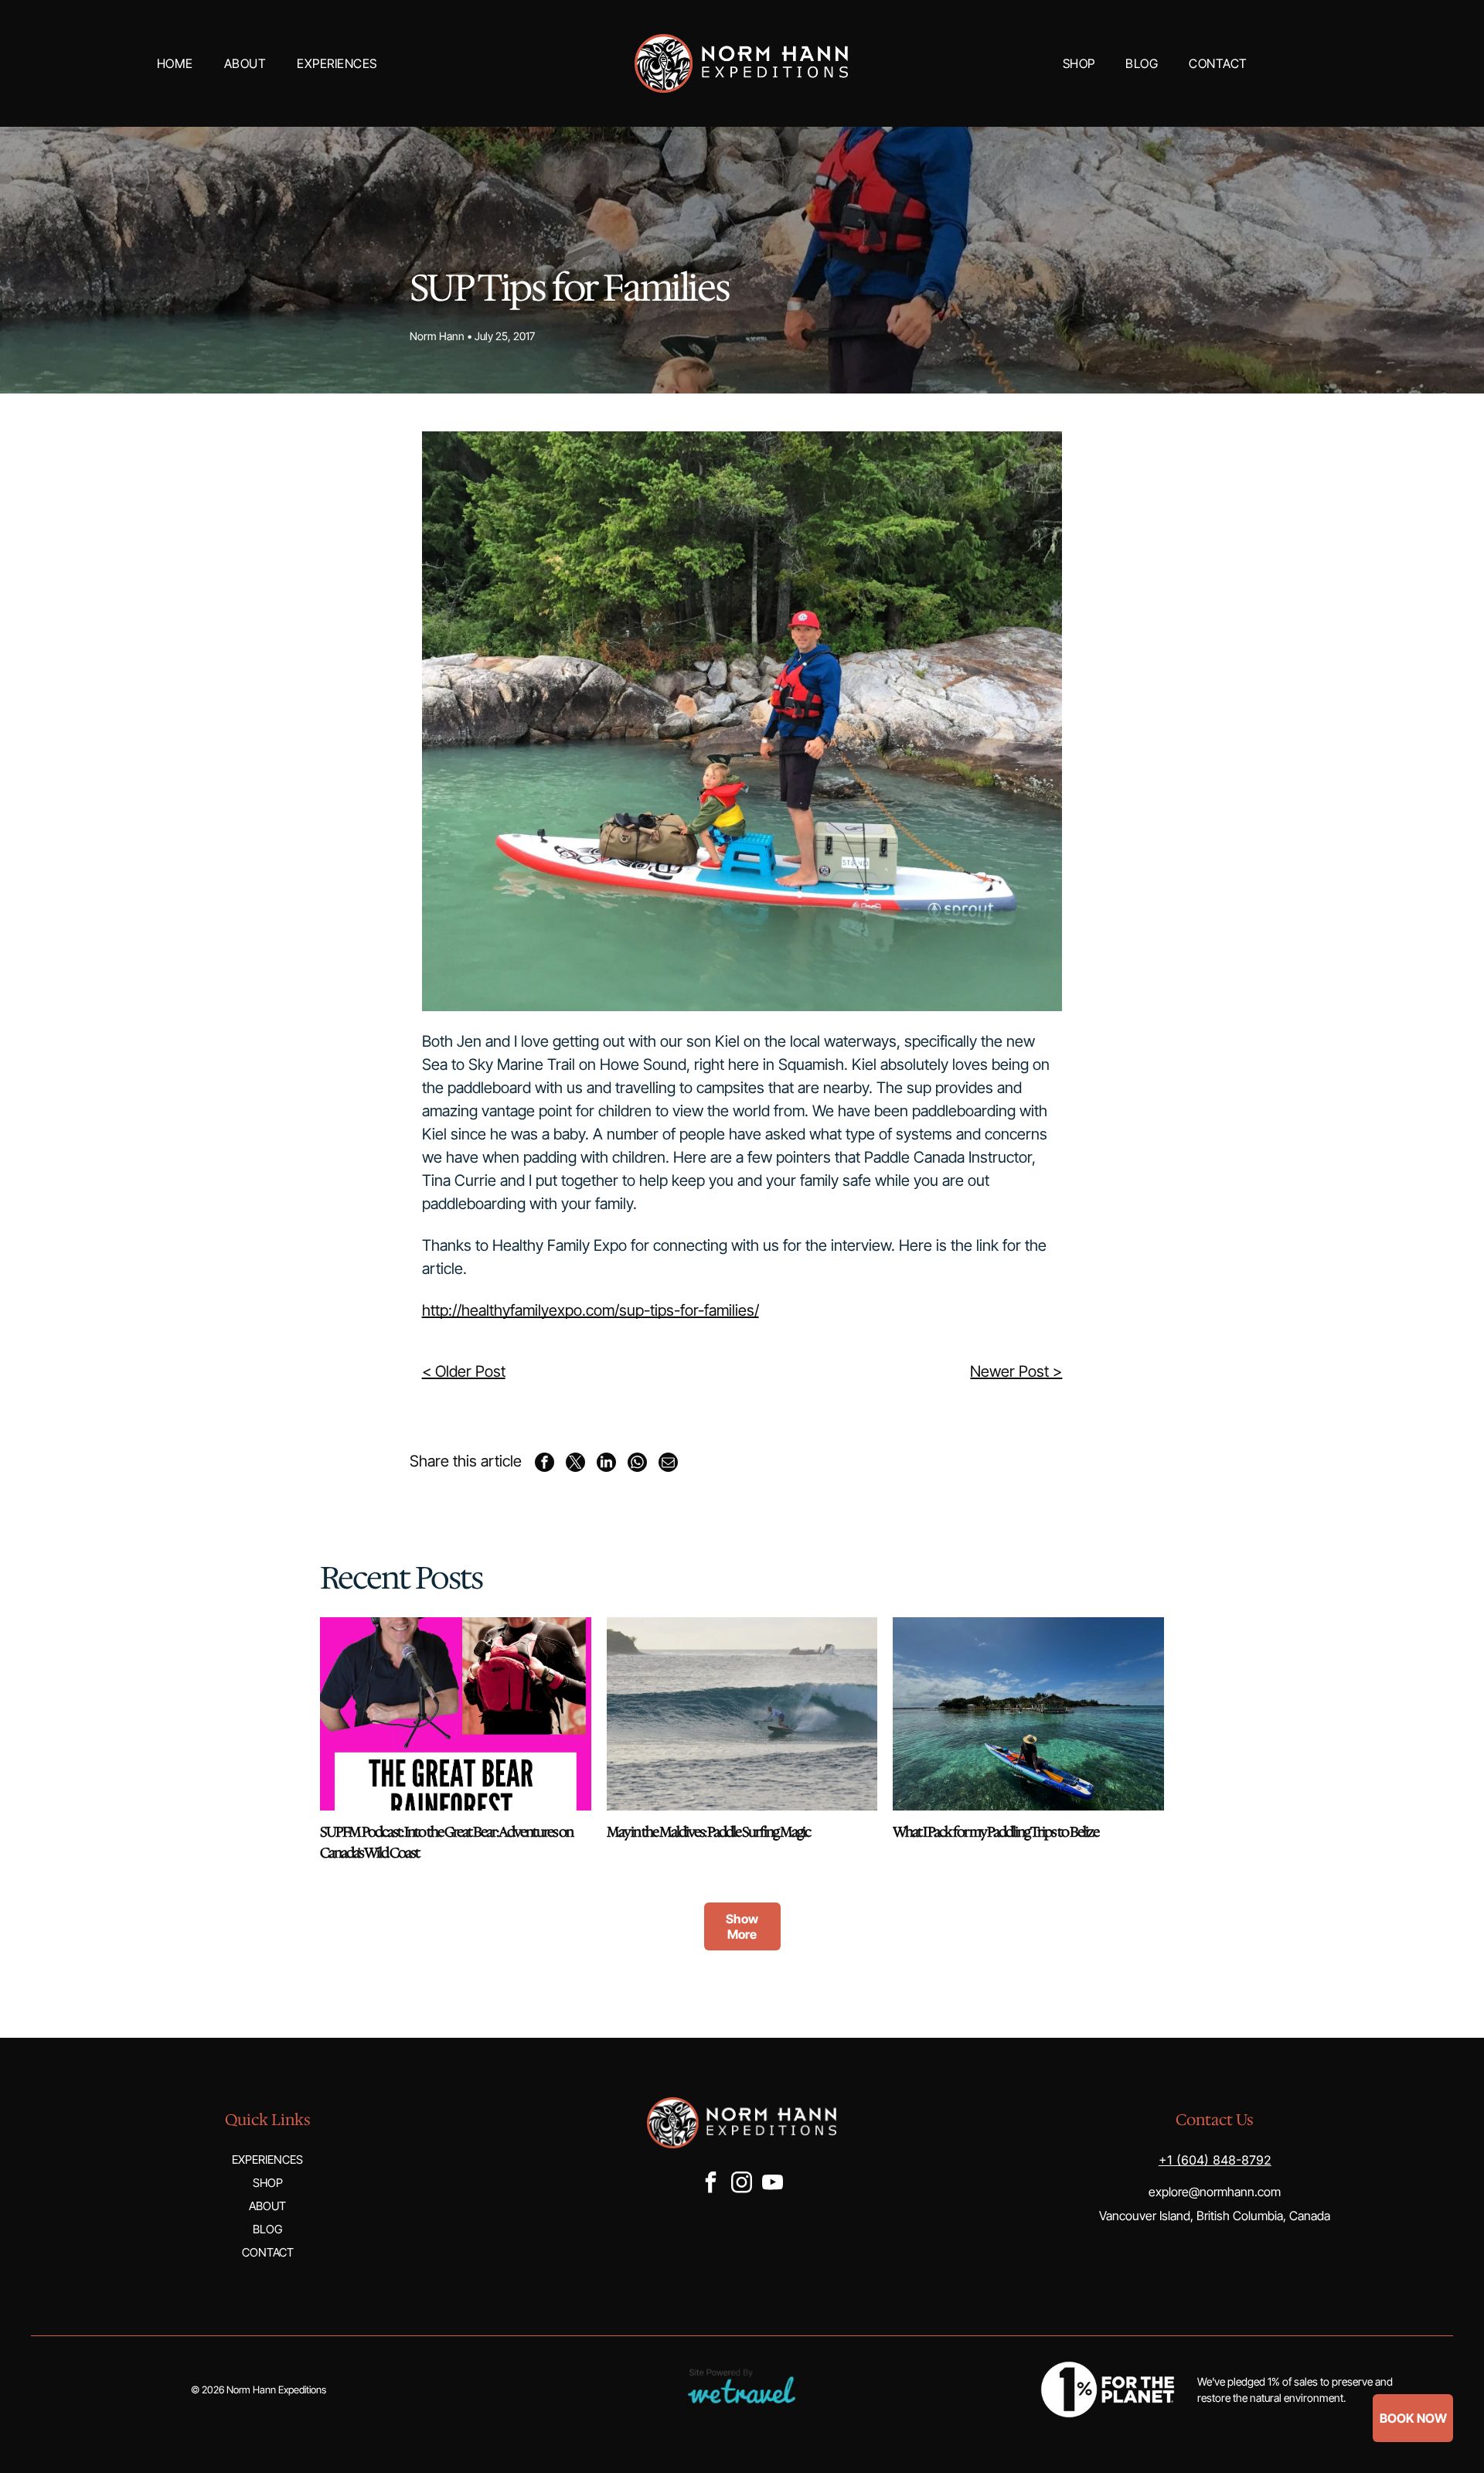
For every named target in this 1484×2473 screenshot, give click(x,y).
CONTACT (268, 2252)
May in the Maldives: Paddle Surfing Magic (708, 1832)
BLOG (267, 2229)
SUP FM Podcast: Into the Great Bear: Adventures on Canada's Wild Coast (446, 1843)
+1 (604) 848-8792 (1215, 2160)
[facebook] (710, 2184)
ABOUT (267, 2206)
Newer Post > (1016, 1371)
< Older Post (464, 1371)
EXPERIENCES (267, 2160)
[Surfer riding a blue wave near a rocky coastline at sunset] (742, 1714)
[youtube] (772, 2184)
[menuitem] (175, 63)
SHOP (268, 2183)
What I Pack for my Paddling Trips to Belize (996, 1832)
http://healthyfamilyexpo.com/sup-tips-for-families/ (591, 1310)
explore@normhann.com (1215, 2192)
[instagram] (741, 2184)
